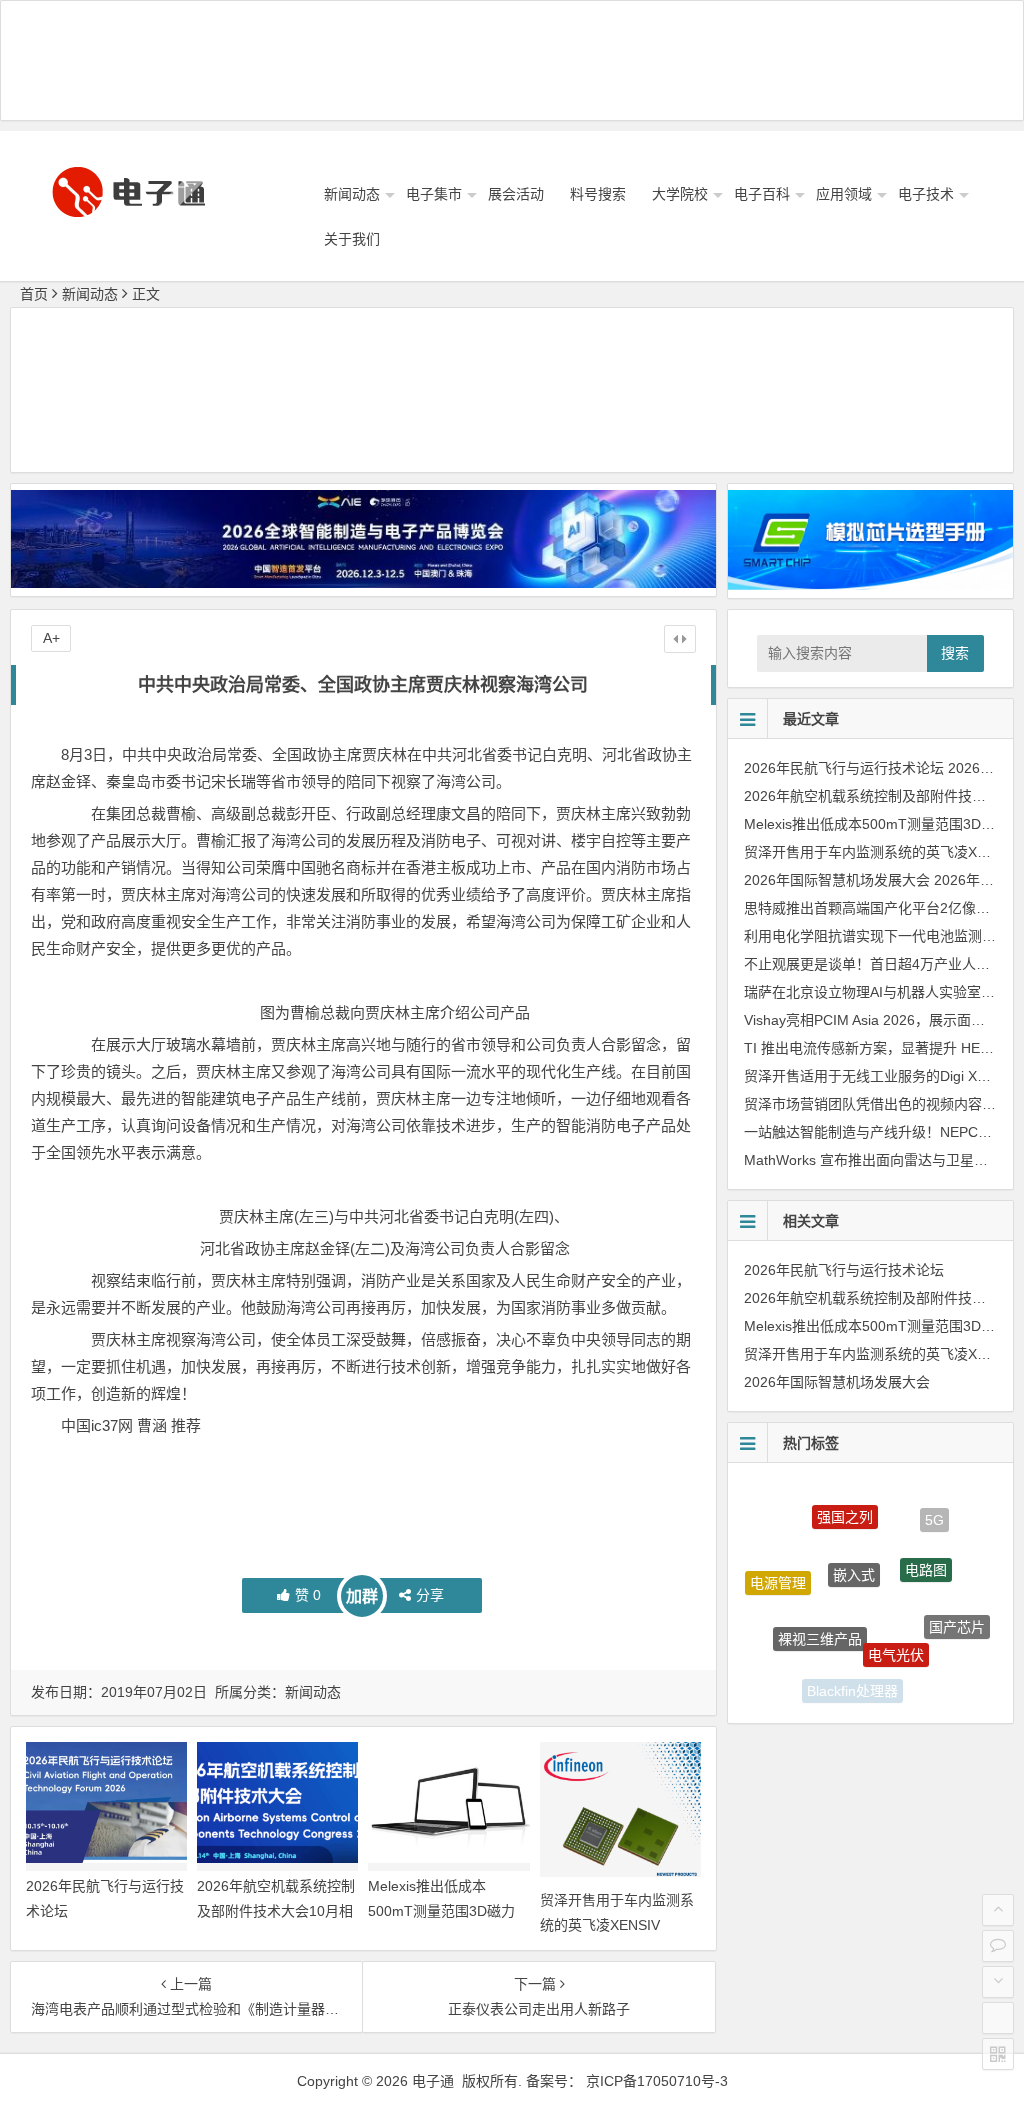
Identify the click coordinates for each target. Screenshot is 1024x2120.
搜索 (955, 653)
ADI (923, 1675)
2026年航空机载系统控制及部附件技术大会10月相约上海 (276, 1911)
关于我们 (352, 239)
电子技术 (926, 194)
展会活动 (516, 194)
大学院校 (680, 194)
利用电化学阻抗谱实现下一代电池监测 (863, 936)
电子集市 (434, 194)
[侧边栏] (680, 639)
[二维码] (998, 2054)
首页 (34, 294)
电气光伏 (896, 1623)
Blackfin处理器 (852, 1679)
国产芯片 (957, 1611)
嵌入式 (854, 1540)
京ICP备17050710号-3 (657, 2081)
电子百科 (762, 194)
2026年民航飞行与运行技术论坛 (844, 768)
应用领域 (844, 194)
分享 (430, 1595)
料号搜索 (598, 194)
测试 (790, 1650)
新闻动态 (352, 194)
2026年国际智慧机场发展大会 (837, 880)
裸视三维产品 (820, 1608)
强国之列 (845, 1500)
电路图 (926, 1542)
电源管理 (778, 1570)
